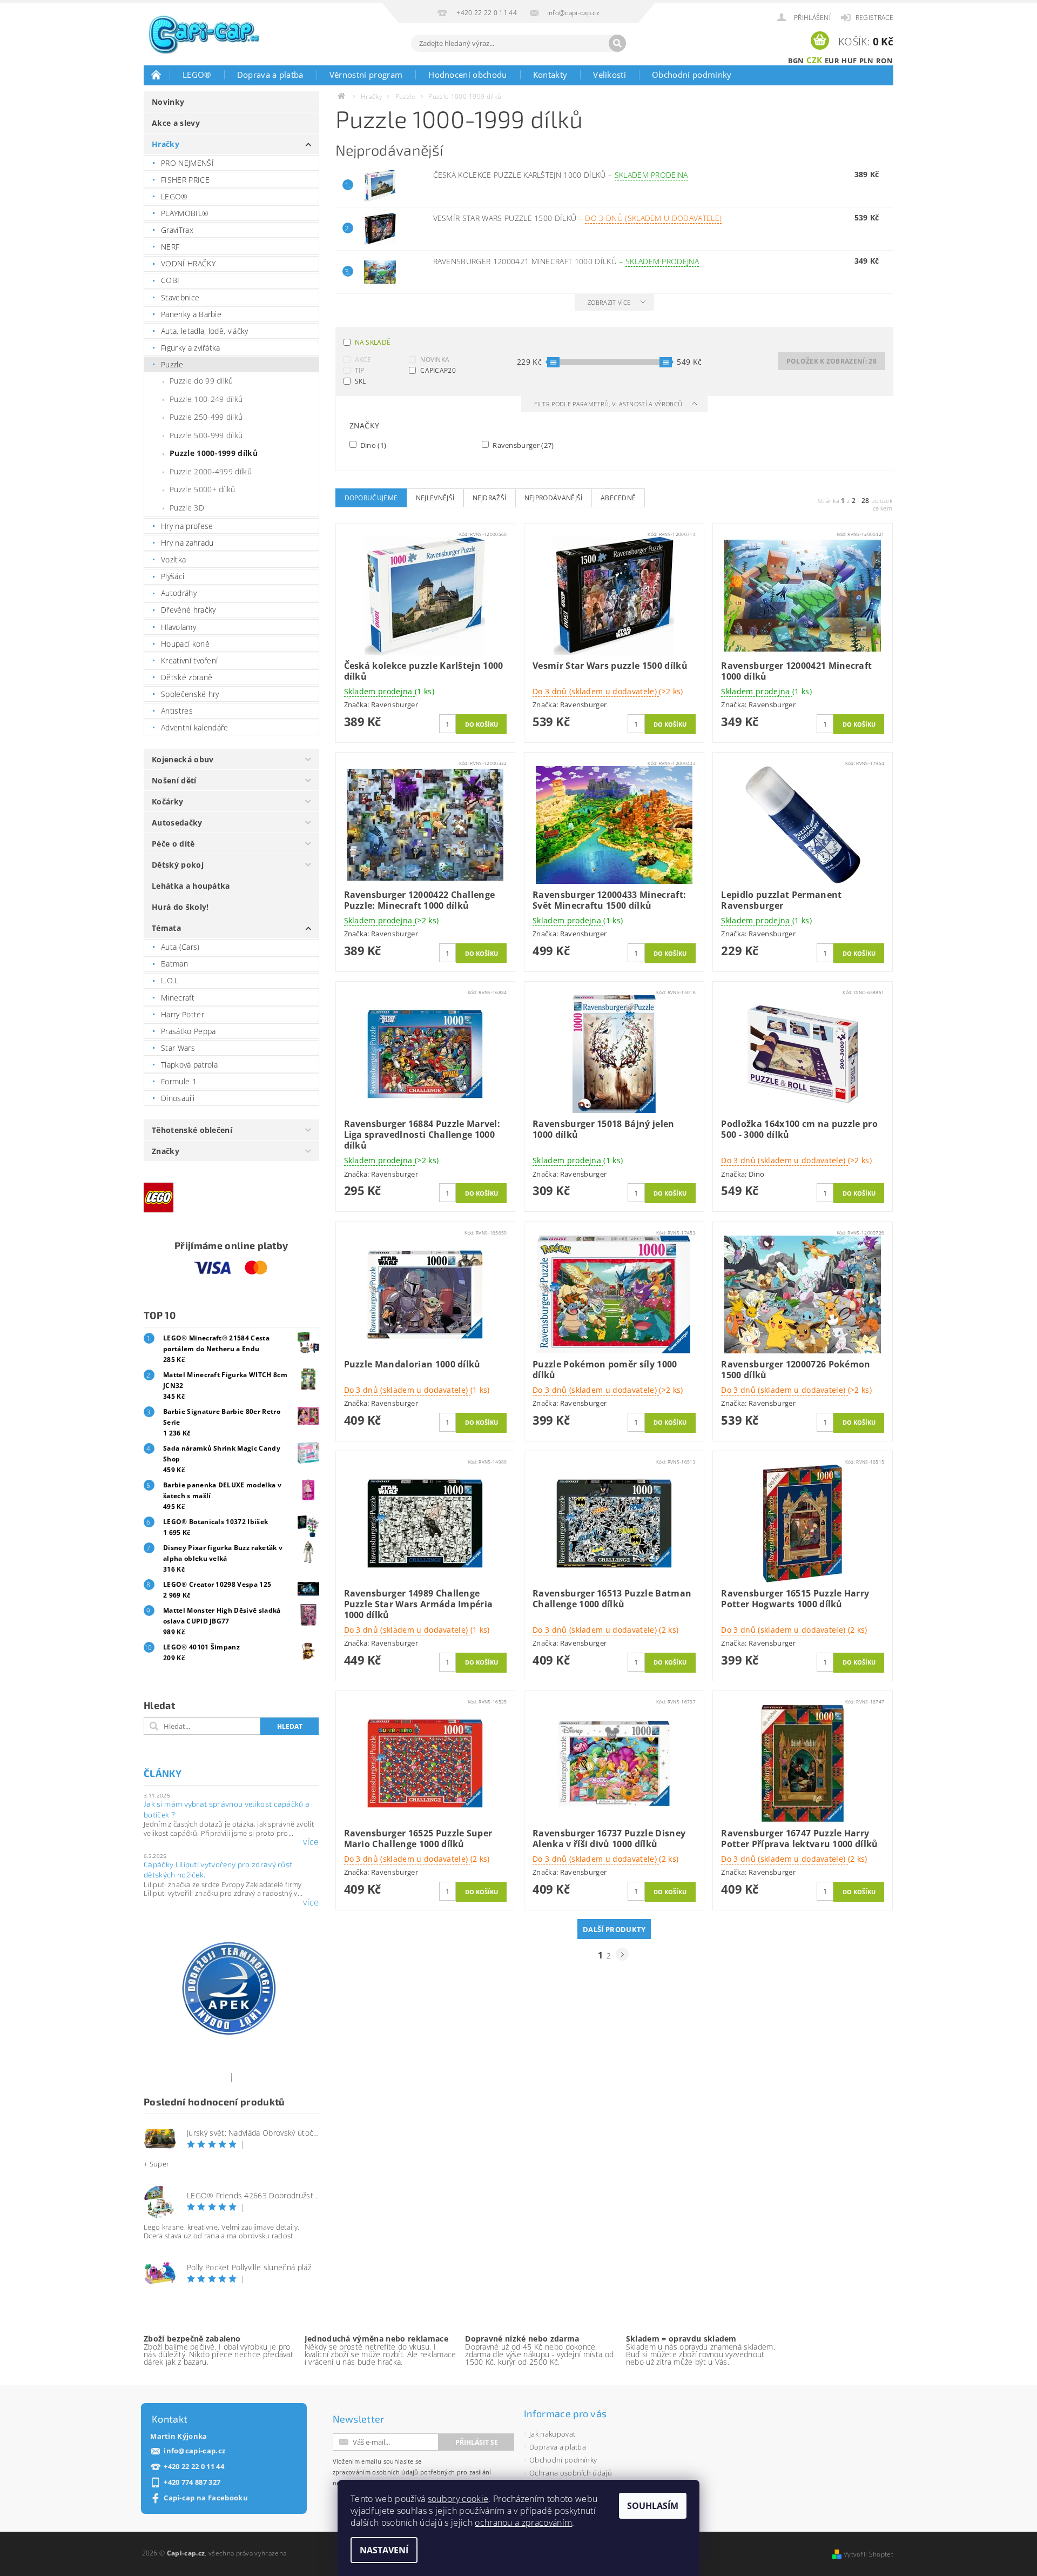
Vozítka (173, 559)
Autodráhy (179, 593)
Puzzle (172, 364)
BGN (796, 61)
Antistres (177, 711)
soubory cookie (458, 2499)
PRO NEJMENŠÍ (187, 163)
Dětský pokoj (178, 865)
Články (163, 1773)
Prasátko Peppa (188, 1031)
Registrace (874, 18)
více (311, 1842)
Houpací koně (185, 644)
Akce (363, 360)
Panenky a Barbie (191, 314)
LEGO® (197, 75)
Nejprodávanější (554, 498)
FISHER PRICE (185, 180)
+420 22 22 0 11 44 (194, 2467)
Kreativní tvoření (189, 660)
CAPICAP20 (438, 370)
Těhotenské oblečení (192, 1130)
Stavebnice (180, 297)
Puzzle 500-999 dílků (206, 435)
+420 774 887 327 (192, 2482)
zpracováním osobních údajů (376, 2472)
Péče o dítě (173, 844)
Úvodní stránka (157, 75)
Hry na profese (187, 526)
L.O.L (170, 980)
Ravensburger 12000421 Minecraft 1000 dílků (566, 261)
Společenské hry (190, 694)
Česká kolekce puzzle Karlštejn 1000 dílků (561, 175)
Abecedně (618, 498)
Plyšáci (173, 576)
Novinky (168, 102)
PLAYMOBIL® (185, 213)
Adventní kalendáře (195, 727)
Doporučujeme (371, 498)
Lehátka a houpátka (191, 886)
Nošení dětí (174, 780)
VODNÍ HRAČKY (188, 263)
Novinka (435, 360)
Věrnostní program (366, 75)
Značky (166, 1151)
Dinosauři (178, 1098)
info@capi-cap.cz (194, 2451)
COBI (170, 280)
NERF (170, 247)
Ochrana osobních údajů (571, 2473)
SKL (361, 381)
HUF (849, 61)
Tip (360, 370)
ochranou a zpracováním (523, 2523)
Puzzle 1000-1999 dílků (214, 453)
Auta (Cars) (180, 947)
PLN (867, 61)
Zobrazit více (609, 302)
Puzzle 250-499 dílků (206, 417)
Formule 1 (179, 1081)
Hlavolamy (179, 627)
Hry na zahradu (187, 543)
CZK (814, 60)
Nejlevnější (435, 498)
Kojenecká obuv (183, 759)
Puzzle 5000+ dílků (203, 489)
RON (884, 61)
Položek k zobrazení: (831, 361)
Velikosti (610, 75)
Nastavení (384, 2550)
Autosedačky (177, 823)
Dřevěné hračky (188, 610)
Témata (166, 928)
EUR (832, 61)
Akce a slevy (176, 123)
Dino (373, 445)
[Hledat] (617, 43)
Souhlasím (653, 2506)
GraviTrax (177, 230)
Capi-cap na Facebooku (206, 2498)
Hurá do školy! (180, 907)
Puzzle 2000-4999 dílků (211, 471)
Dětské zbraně (187, 677)
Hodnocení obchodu (467, 75)
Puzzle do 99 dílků (201, 381)
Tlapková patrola (189, 1065)
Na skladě (373, 342)
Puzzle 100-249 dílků (206, 399)
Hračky (166, 144)
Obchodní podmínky (692, 75)
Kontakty (550, 75)
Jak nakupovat (552, 2434)
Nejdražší (490, 498)
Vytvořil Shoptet (868, 2554)
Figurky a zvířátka (191, 348)
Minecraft (178, 998)
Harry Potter (183, 1014)
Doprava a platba (270, 75)
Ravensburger (523, 445)
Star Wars (178, 1048)
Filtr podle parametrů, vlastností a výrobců (609, 404)
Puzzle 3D (187, 508)
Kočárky (167, 801)
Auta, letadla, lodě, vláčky (205, 331)
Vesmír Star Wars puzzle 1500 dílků (578, 218)
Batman (174, 964)
